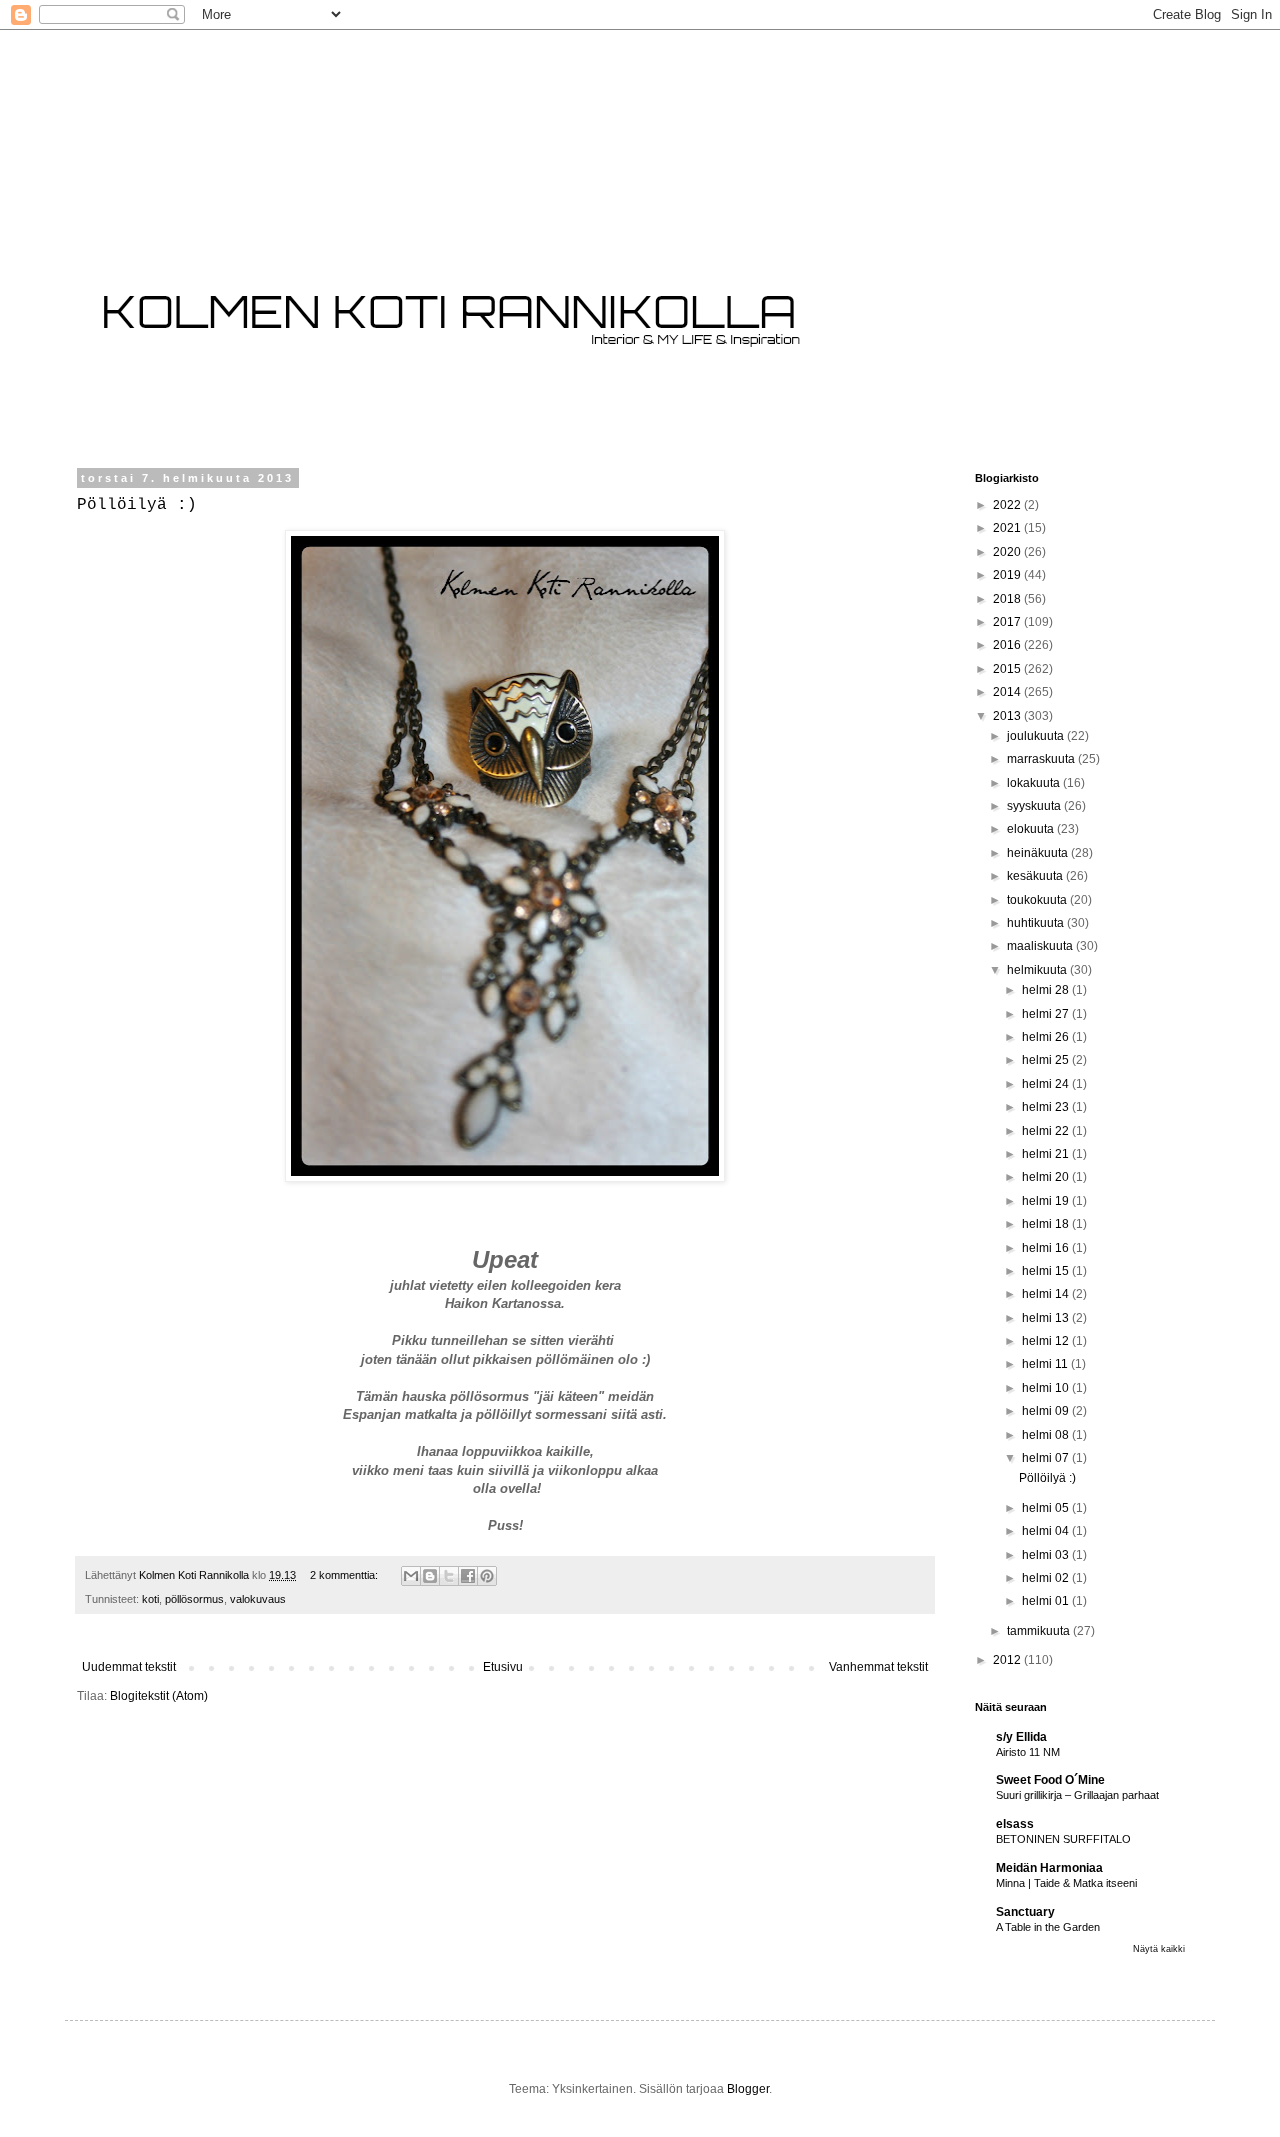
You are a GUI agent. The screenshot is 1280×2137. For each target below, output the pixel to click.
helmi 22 (1047, 1131)
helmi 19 (1047, 1201)
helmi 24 (1047, 1084)
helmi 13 (1047, 1318)
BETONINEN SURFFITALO (1063, 1839)
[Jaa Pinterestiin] (487, 1576)
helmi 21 (1047, 1154)
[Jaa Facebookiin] (468, 1576)
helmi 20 (1047, 1177)
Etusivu (503, 1667)
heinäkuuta (1039, 853)
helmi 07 (1047, 1458)
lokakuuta (1035, 783)
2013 (1008, 716)
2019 (1008, 575)
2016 (1008, 645)
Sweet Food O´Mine (1050, 1780)
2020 (1008, 552)
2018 (1008, 599)
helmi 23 (1047, 1107)
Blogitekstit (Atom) (159, 1696)
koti (150, 1599)
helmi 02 (1047, 1578)
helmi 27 (1047, 1014)
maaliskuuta (1041, 946)
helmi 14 (1047, 1294)
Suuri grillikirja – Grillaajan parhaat (1077, 1795)
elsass (1015, 1824)
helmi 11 (1046, 1364)
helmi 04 (1047, 1531)
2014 (1008, 692)
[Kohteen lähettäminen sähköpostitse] (411, 1576)
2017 (1008, 622)
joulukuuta (1037, 736)
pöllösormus (194, 1599)
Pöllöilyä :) (137, 505)
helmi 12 (1047, 1341)
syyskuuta (1035, 806)
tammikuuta (1040, 1631)
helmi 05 (1047, 1508)
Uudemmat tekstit (129, 1667)
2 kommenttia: (345, 1575)
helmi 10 (1047, 1388)
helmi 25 (1047, 1060)
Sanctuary (1025, 1912)
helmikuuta (1038, 970)
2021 (1008, 528)
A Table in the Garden (1048, 1927)
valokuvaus (258, 1599)
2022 (1008, 505)
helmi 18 (1047, 1224)
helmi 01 (1047, 1601)
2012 (1008, 1660)
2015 (1008, 669)
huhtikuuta (1037, 923)
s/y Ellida (1021, 1737)
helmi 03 (1047, 1555)
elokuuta (1032, 829)
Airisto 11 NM (1028, 1752)
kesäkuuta (1036, 876)
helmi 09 (1047, 1411)
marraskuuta (1042, 759)
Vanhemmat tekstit (878, 1667)
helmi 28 (1047, 990)
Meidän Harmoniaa (1049, 1868)
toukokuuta (1038, 900)
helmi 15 (1047, 1271)
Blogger (748, 2089)
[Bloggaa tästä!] (430, 1576)
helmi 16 (1047, 1248)
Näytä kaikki (1159, 1949)
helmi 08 (1047, 1435)
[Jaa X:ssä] (449, 1576)
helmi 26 (1047, 1037)
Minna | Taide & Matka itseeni (1066, 1883)
